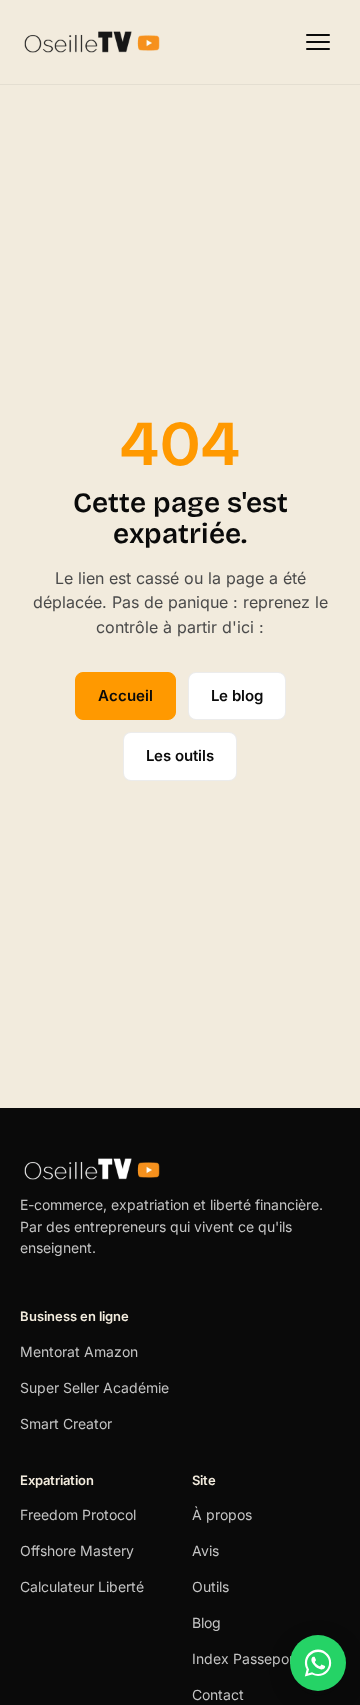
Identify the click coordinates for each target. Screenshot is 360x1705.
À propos (222, 1514)
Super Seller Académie (94, 1387)
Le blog (237, 695)
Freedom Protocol (78, 1514)
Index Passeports (249, 1658)
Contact (218, 1694)
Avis (205, 1550)
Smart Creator (66, 1423)
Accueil (125, 695)
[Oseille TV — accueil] (92, 42)
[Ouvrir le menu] (318, 42)
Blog (206, 1622)
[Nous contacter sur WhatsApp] (318, 1663)
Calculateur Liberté (82, 1586)
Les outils (180, 755)
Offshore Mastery (77, 1550)
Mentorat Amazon (79, 1351)
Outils (210, 1586)
